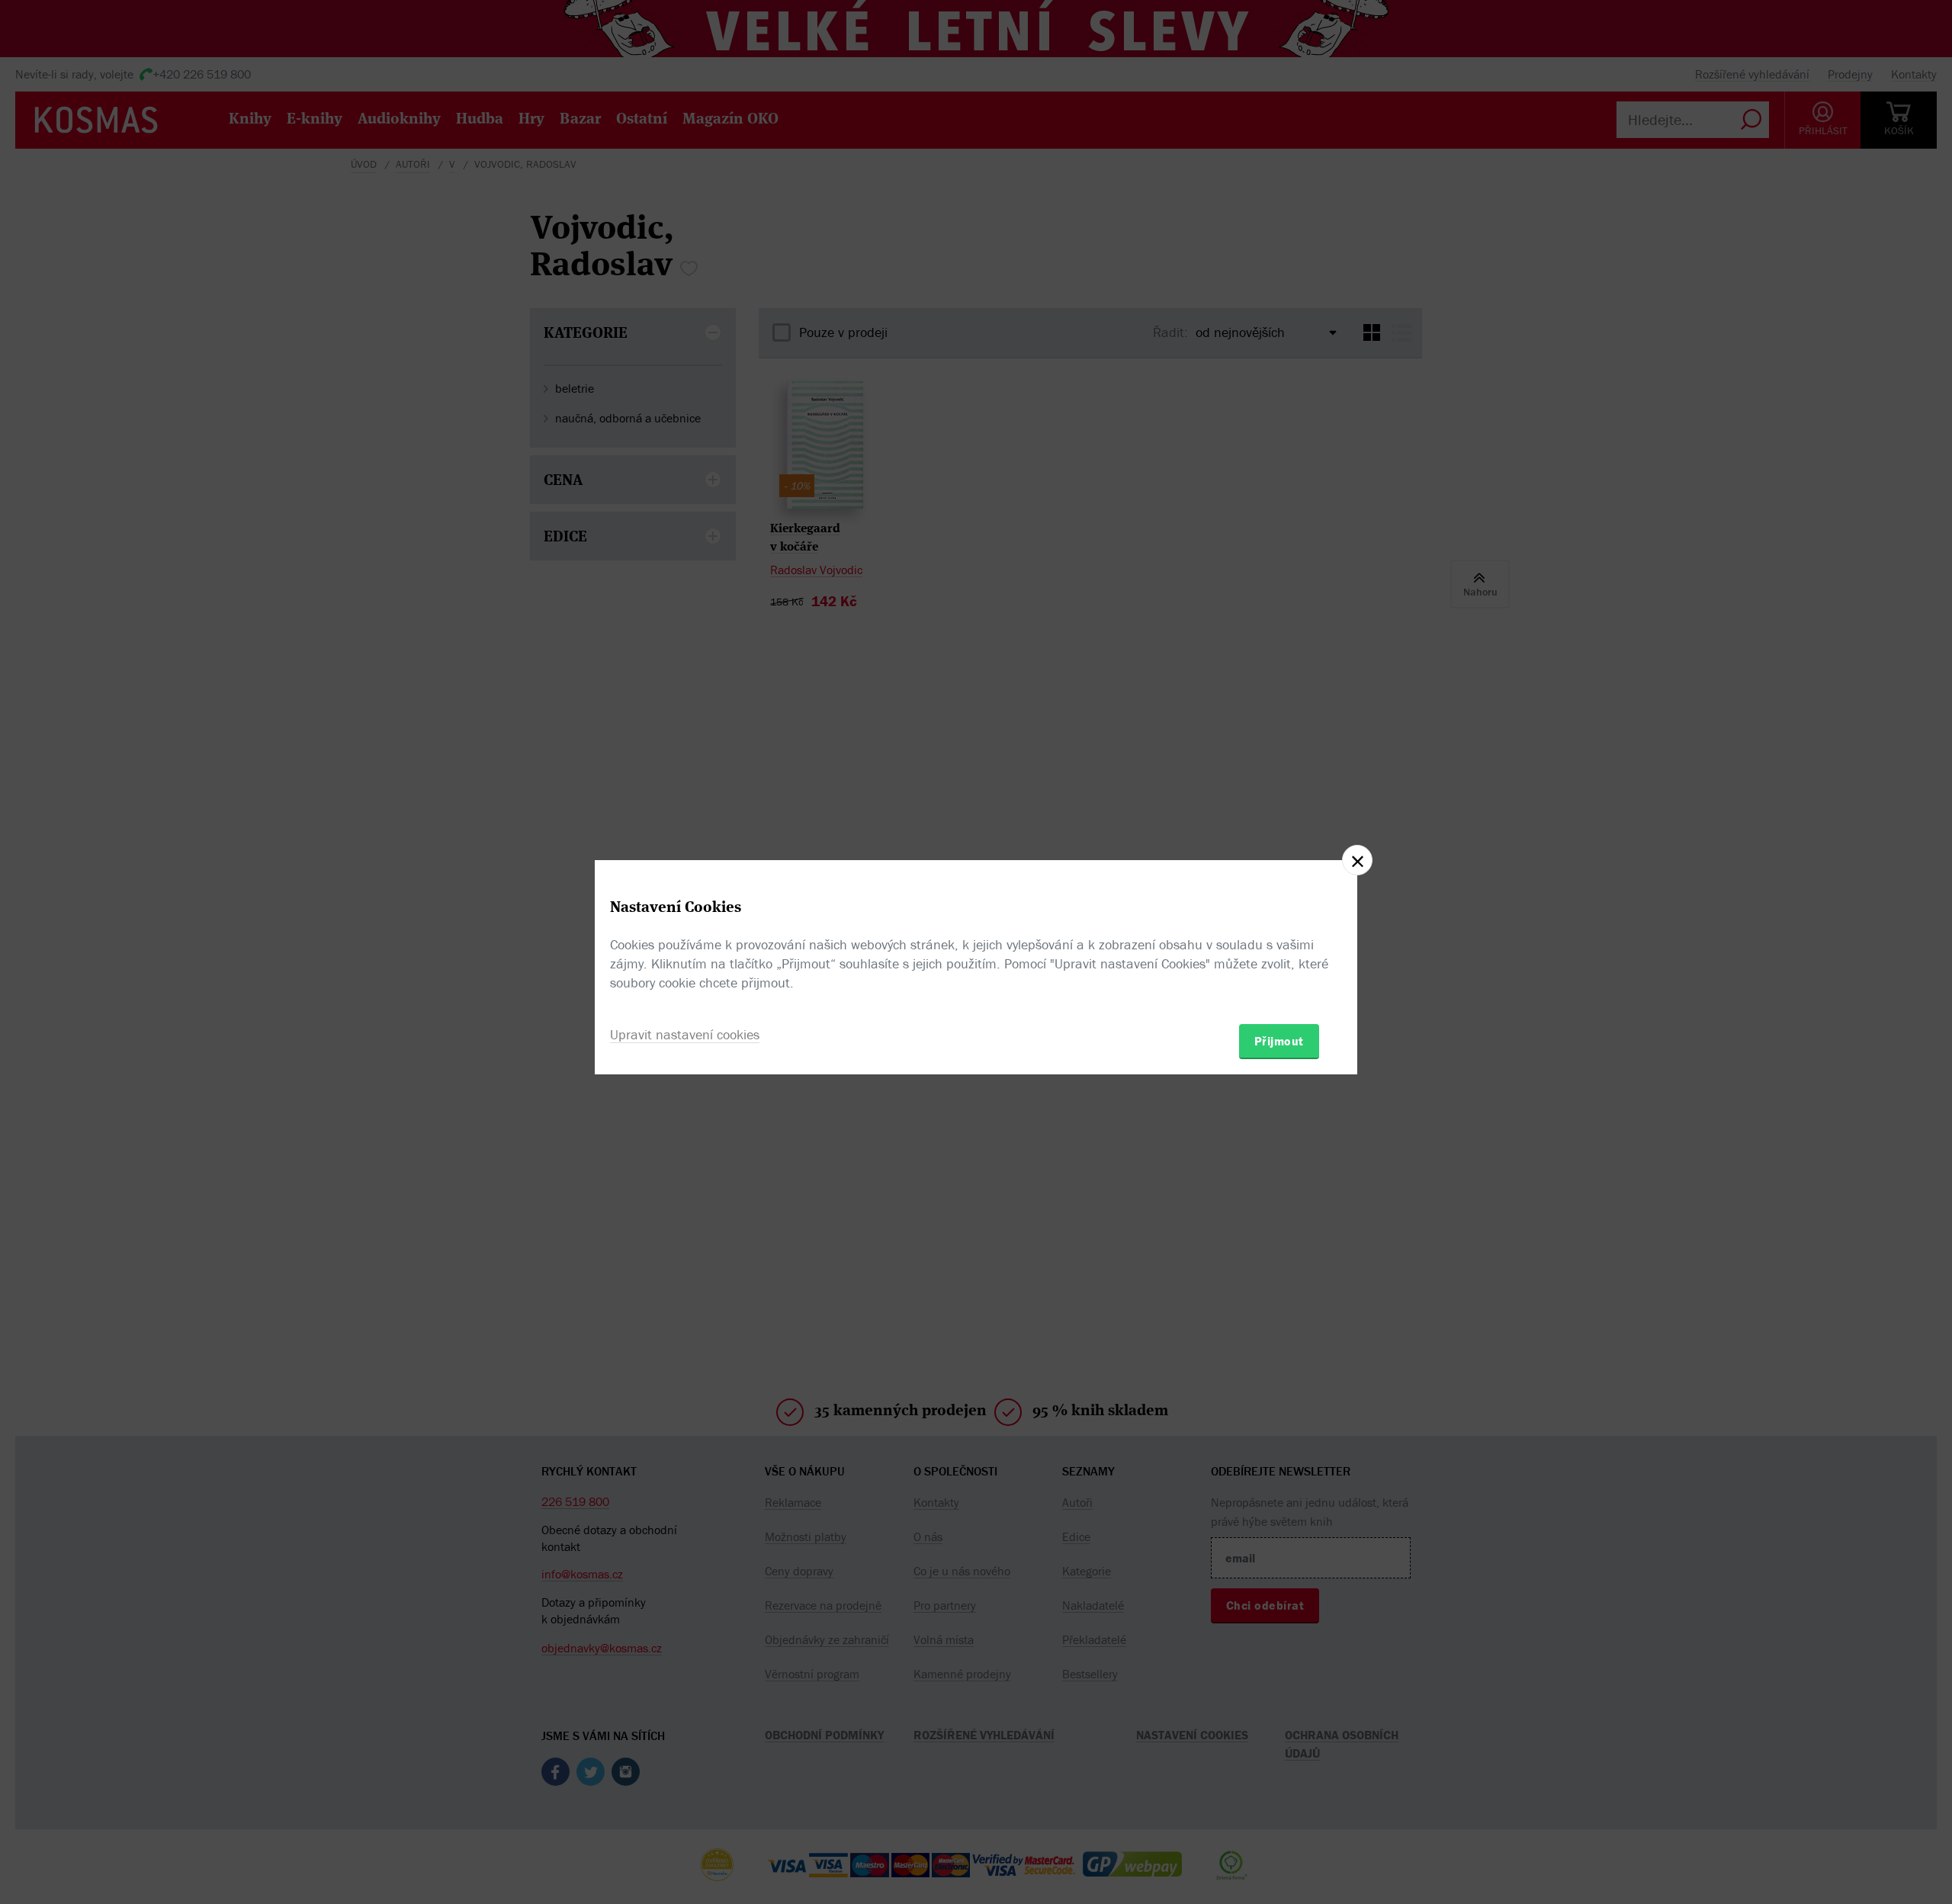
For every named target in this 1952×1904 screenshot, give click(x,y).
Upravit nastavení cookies (685, 1034)
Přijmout (1279, 1041)
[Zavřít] (1357, 860)
